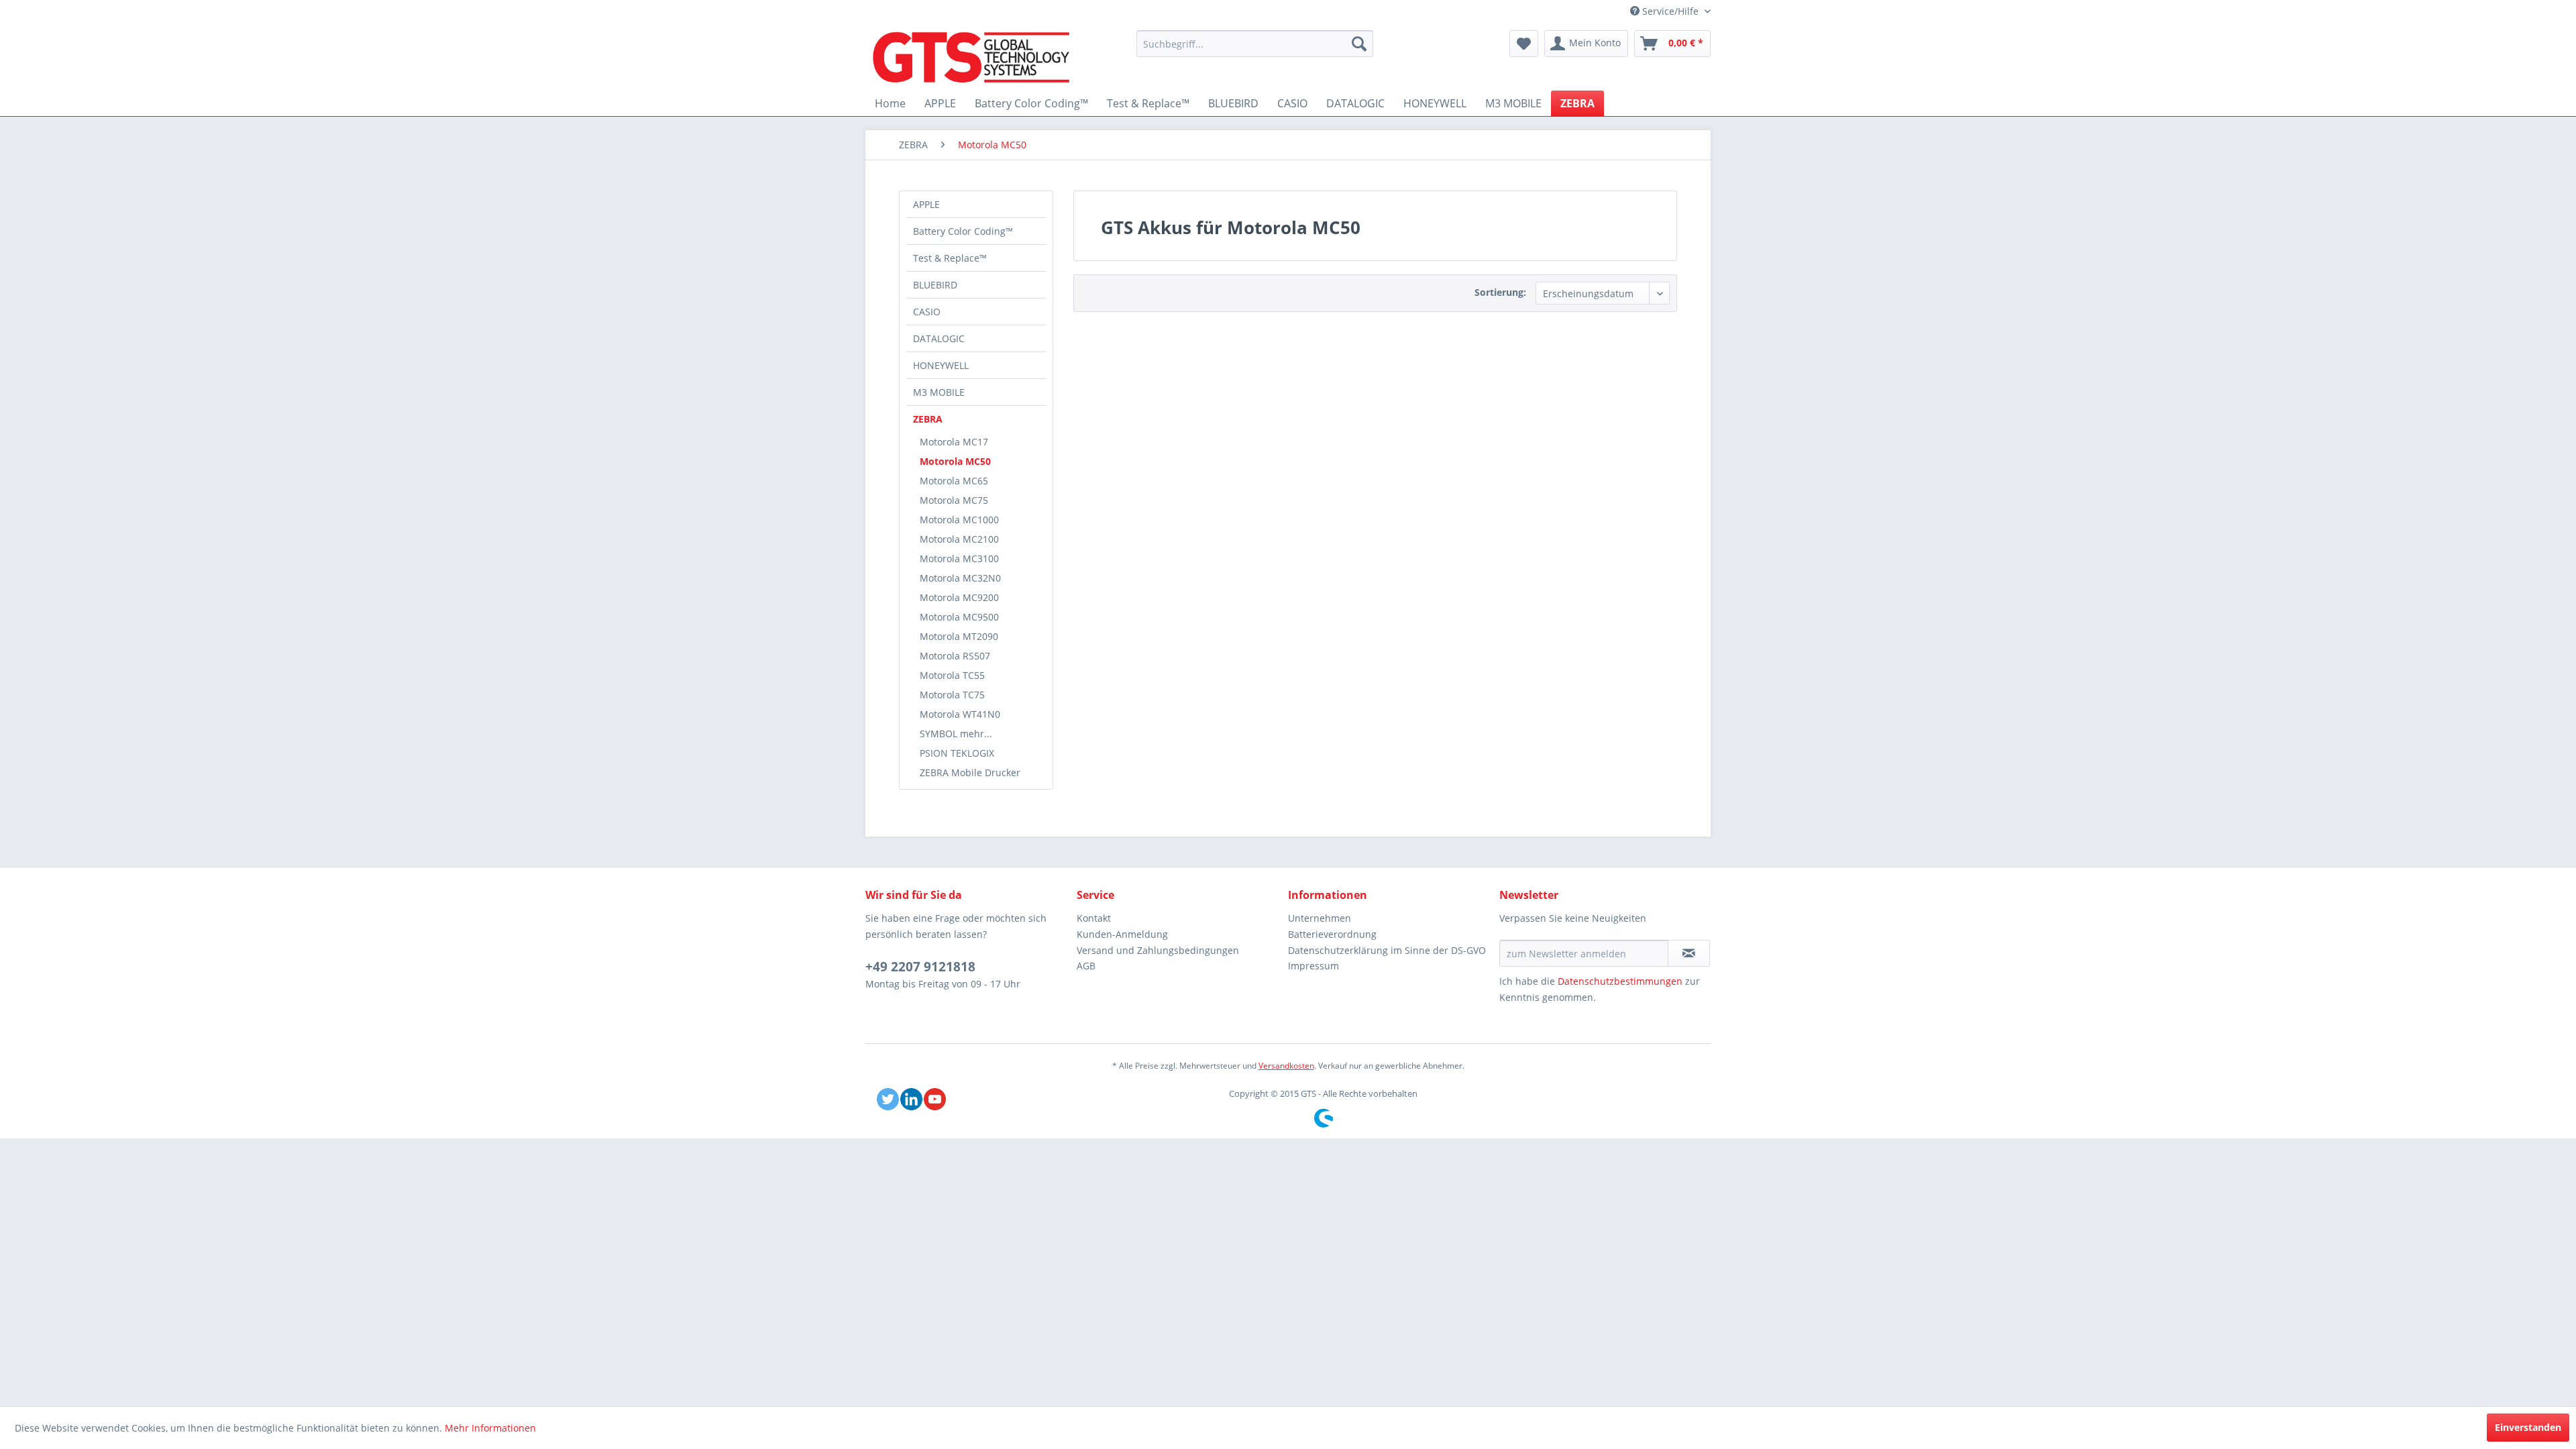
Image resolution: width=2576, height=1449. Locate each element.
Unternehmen (1320, 918)
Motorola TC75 (952, 695)
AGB (1086, 966)
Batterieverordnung (1332, 934)
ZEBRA (928, 419)
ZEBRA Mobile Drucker (970, 772)
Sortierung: (1500, 292)
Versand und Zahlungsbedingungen (1158, 950)
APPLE (926, 204)
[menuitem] (1255, 44)
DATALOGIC (939, 338)
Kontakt (1094, 918)
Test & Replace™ (950, 258)
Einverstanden (2528, 1427)
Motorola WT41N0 (960, 714)
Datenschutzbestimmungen (1620, 981)
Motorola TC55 (952, 675)
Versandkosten (1286, 1066)
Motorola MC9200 (959, 597)
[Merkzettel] (1524, 44)
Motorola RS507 (955, 656)
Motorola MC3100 (959, 558)
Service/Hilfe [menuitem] (1670, 11)
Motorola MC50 (955, 461)
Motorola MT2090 (959, 636)
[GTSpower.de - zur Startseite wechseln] (971, 57)
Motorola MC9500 (959, 617)
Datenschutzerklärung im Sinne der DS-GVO (1387, 950)
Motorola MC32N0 (960, 578)
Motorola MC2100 (959, 539)
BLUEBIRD (935, 285)
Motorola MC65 (954, 481)
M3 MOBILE (939, 392)
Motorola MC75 (954, 500)
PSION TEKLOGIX (957, 753)
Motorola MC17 (954, 442)
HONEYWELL (941, 365)
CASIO (927, 312)
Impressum (1313, 966)
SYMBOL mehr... (956, 734)
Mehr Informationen (490, 1428)
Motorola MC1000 (959, 520)
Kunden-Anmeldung (1122, 934)
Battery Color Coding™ (963, 231)
